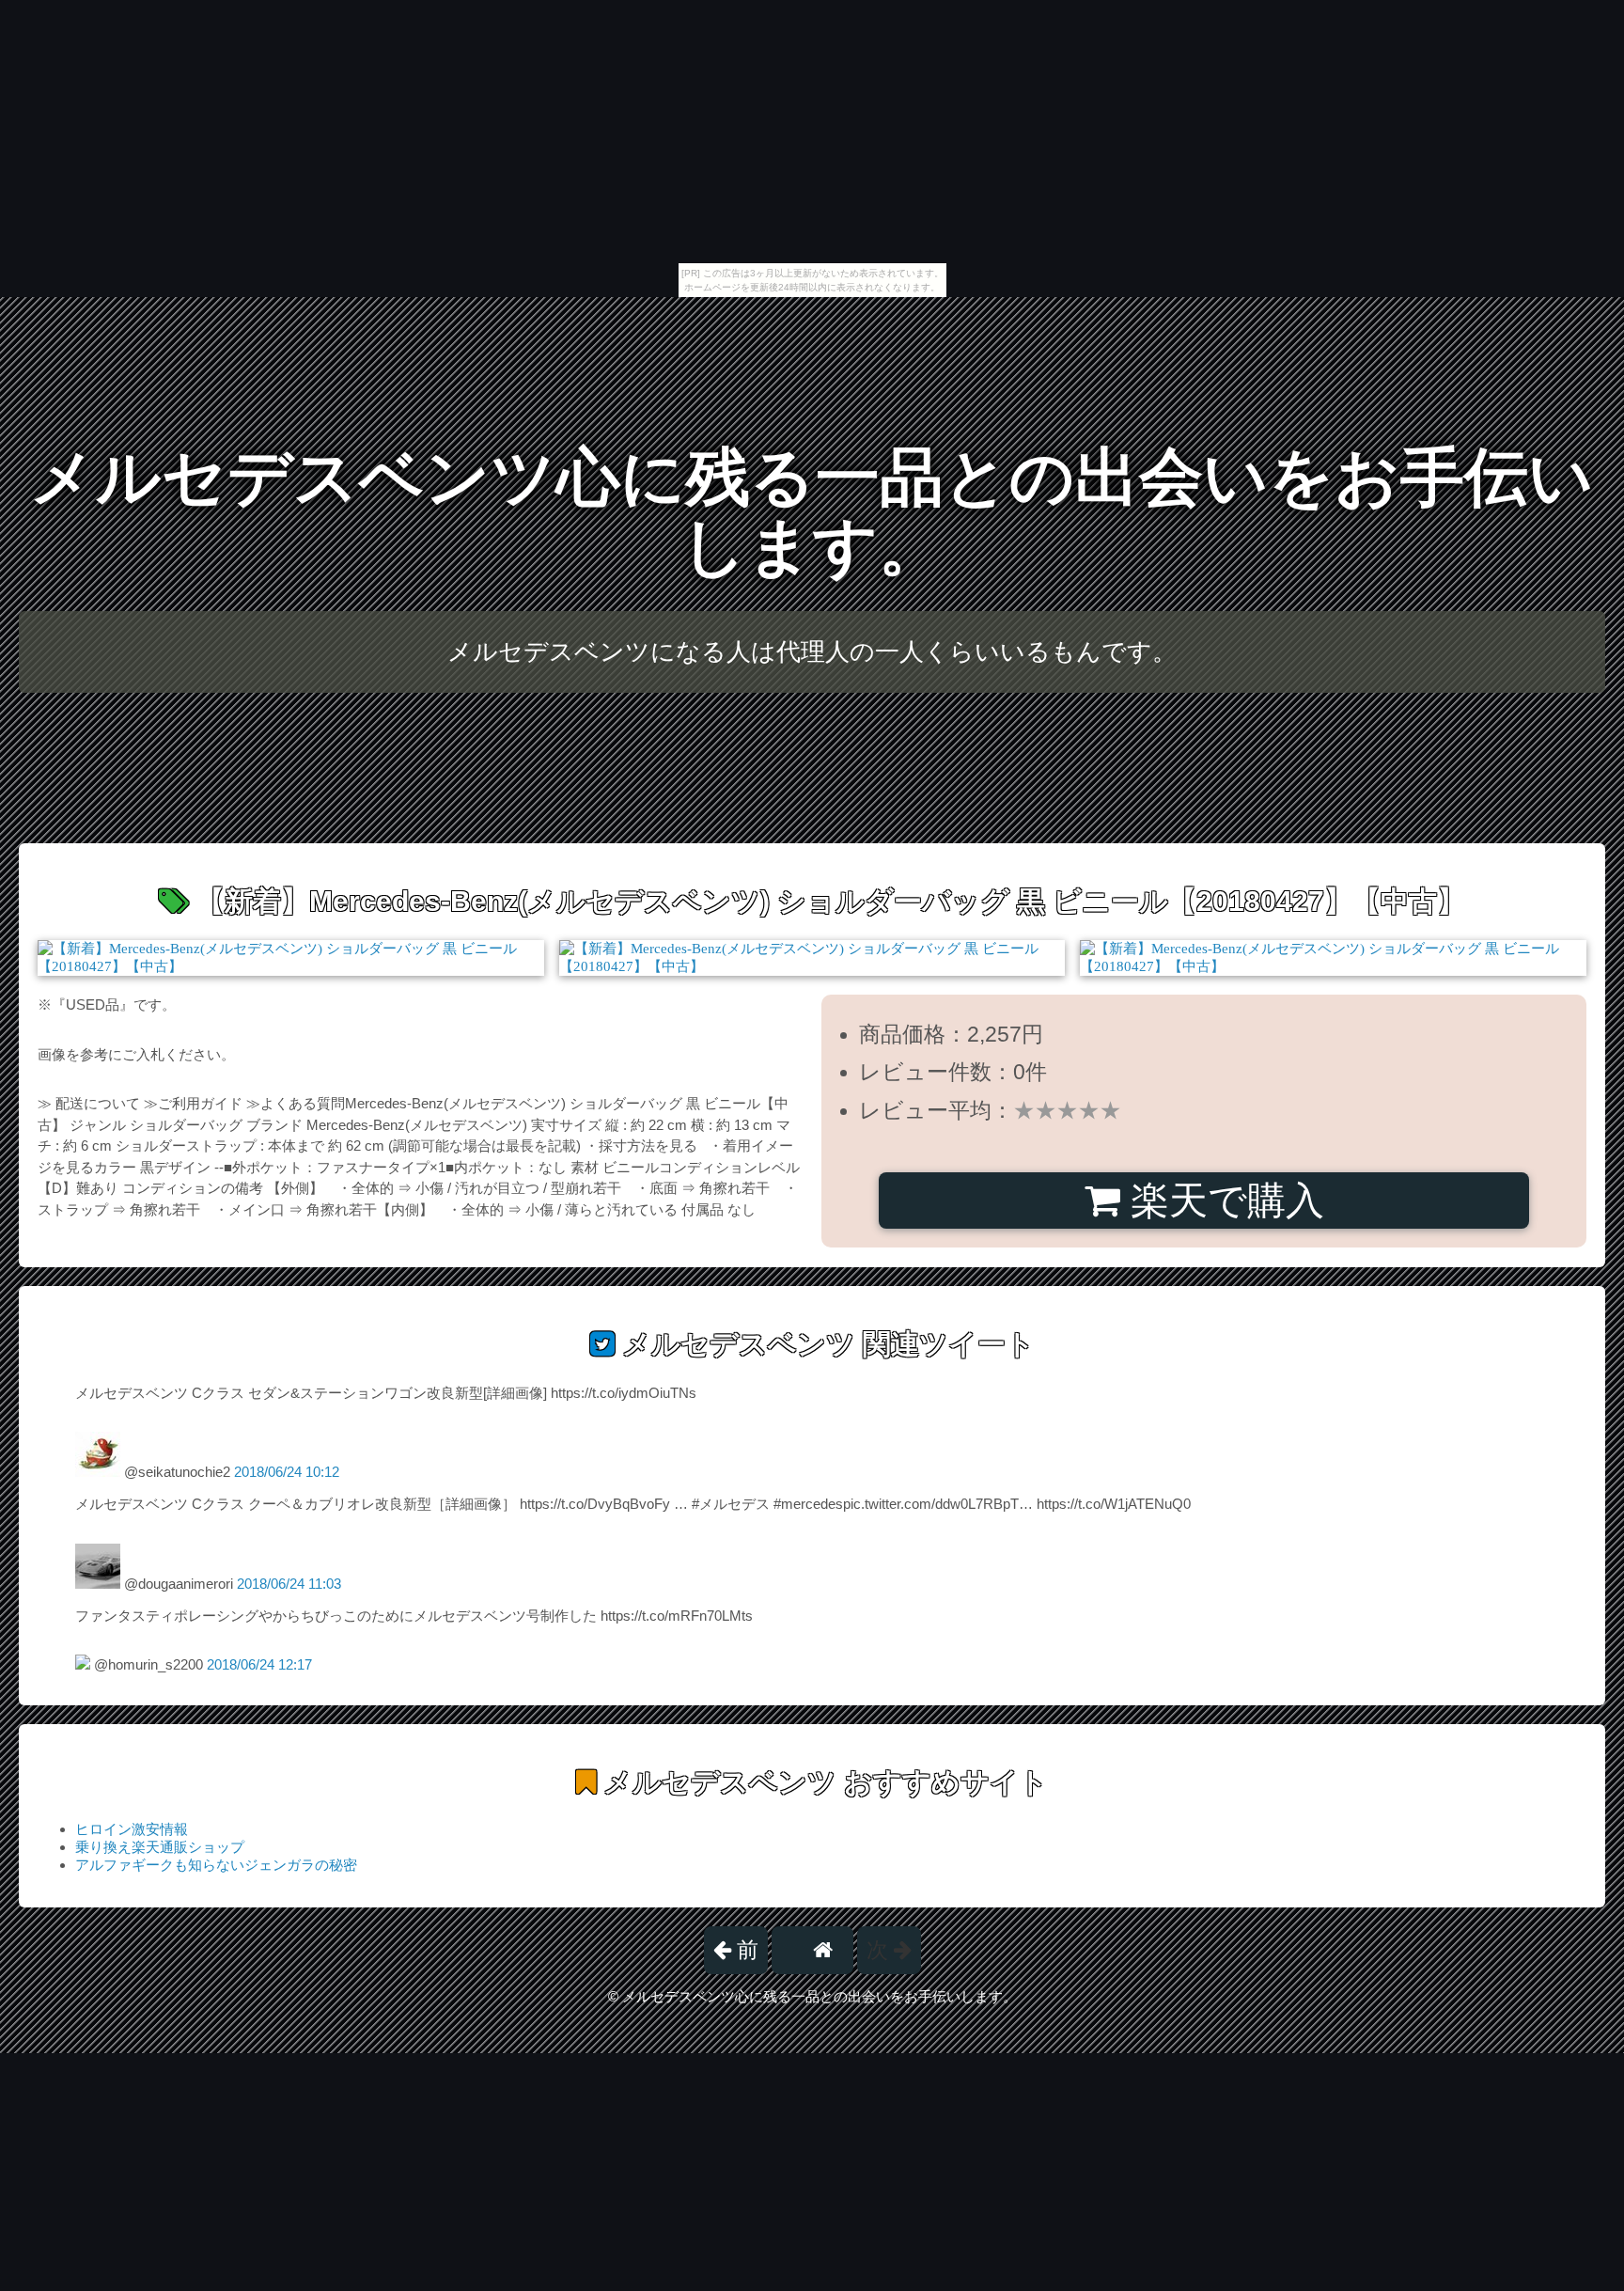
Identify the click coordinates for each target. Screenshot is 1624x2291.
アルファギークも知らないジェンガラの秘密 (216, 1865)
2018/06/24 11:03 (289, 1584)
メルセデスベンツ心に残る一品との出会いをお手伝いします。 (812, 512)
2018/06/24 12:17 (259, 1664)
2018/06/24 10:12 (287, 1472)
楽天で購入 (1222, 1200)
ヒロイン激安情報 (132, 1829)
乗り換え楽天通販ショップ (160, 1847)
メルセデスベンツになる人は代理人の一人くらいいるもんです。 (812, 651)
